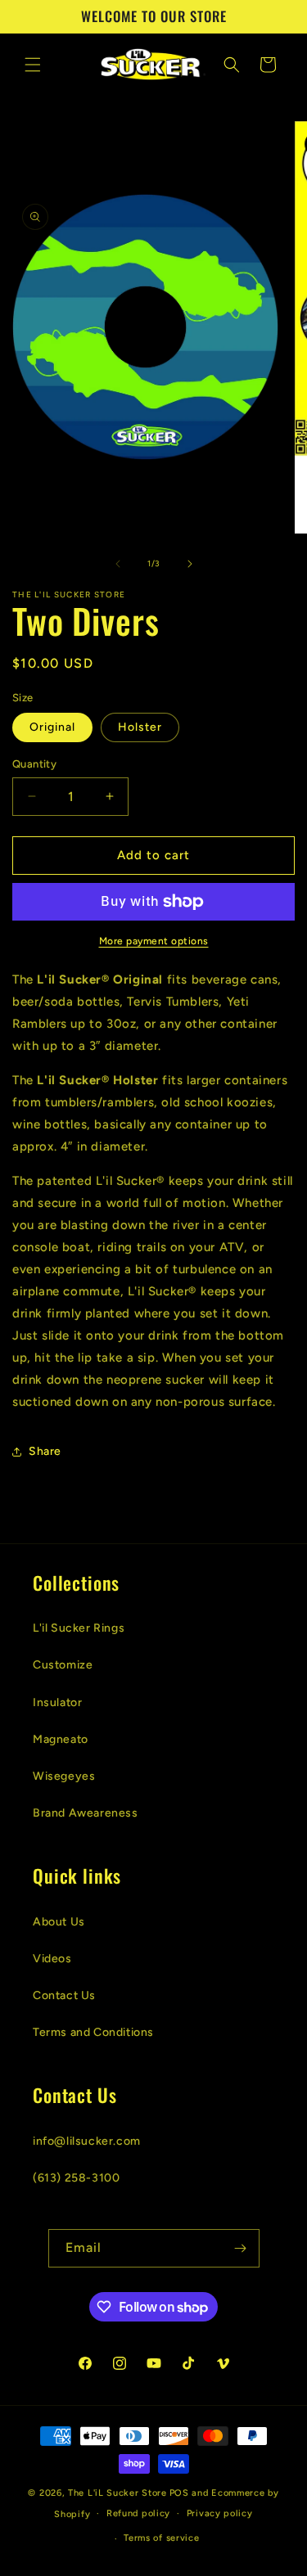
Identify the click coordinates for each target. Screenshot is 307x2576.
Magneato (61, 1739)
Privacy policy (220, 2513)
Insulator (57, 1702)
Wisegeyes (64, 1776)
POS (179, 2493)
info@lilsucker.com (87, 2141)
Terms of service (161, 2538)
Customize (63, 1665)
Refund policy (138, 2513)
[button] (33, 65)
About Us (59, 1922)
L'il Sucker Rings (79, 1628)
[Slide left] (118, 564)
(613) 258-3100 (76, 2178)
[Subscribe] (241, 2248)
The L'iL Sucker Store (117, 2493)
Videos (52, 1959)
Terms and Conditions (93, 2032)
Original (52, 727)
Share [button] (45, 1451)
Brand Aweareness (86, 1813)
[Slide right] (190, 564)
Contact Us (64, 1995)
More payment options (154, 941)
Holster (140, 727)
